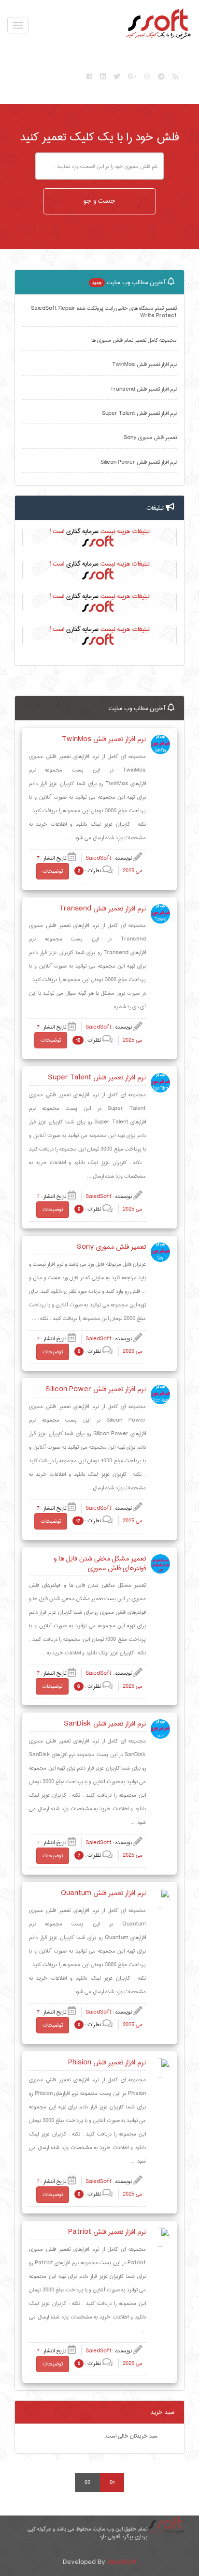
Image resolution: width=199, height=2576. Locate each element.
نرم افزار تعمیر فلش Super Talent (139, 413)
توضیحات (53, 871)
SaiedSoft (122, 2562)
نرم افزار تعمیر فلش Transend (143, 389)
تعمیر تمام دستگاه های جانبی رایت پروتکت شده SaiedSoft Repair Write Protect (104, 312)
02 (87, 2482)
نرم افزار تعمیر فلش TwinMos (144, 364)
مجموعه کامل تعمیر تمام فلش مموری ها (134, 340)
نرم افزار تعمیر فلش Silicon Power (139, 462)
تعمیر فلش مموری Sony (150, 437)
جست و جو (99, 201)
